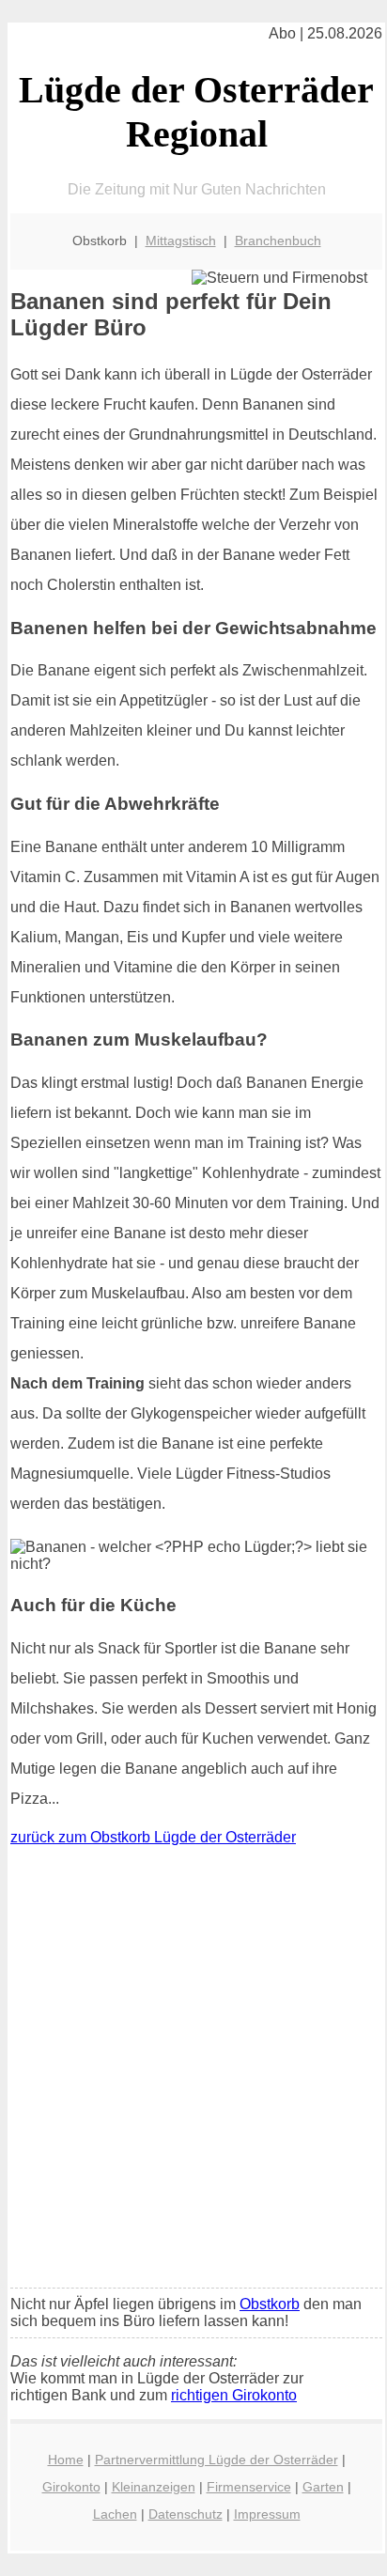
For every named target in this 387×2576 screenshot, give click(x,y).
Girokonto (71, 2487)
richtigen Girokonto (234, 2395)
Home (66, 2460)
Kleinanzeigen (154, 2487)
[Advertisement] (193, 2072)
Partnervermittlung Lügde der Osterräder (217, 2460)
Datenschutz (186, 2514)
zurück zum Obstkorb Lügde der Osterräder (153, 1837)
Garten (323, 2487)
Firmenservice (249, 2487)
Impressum (267, 2514)
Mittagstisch (181, 241)
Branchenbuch (278, 241)
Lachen (115, 2514)
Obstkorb (270, 2304)
